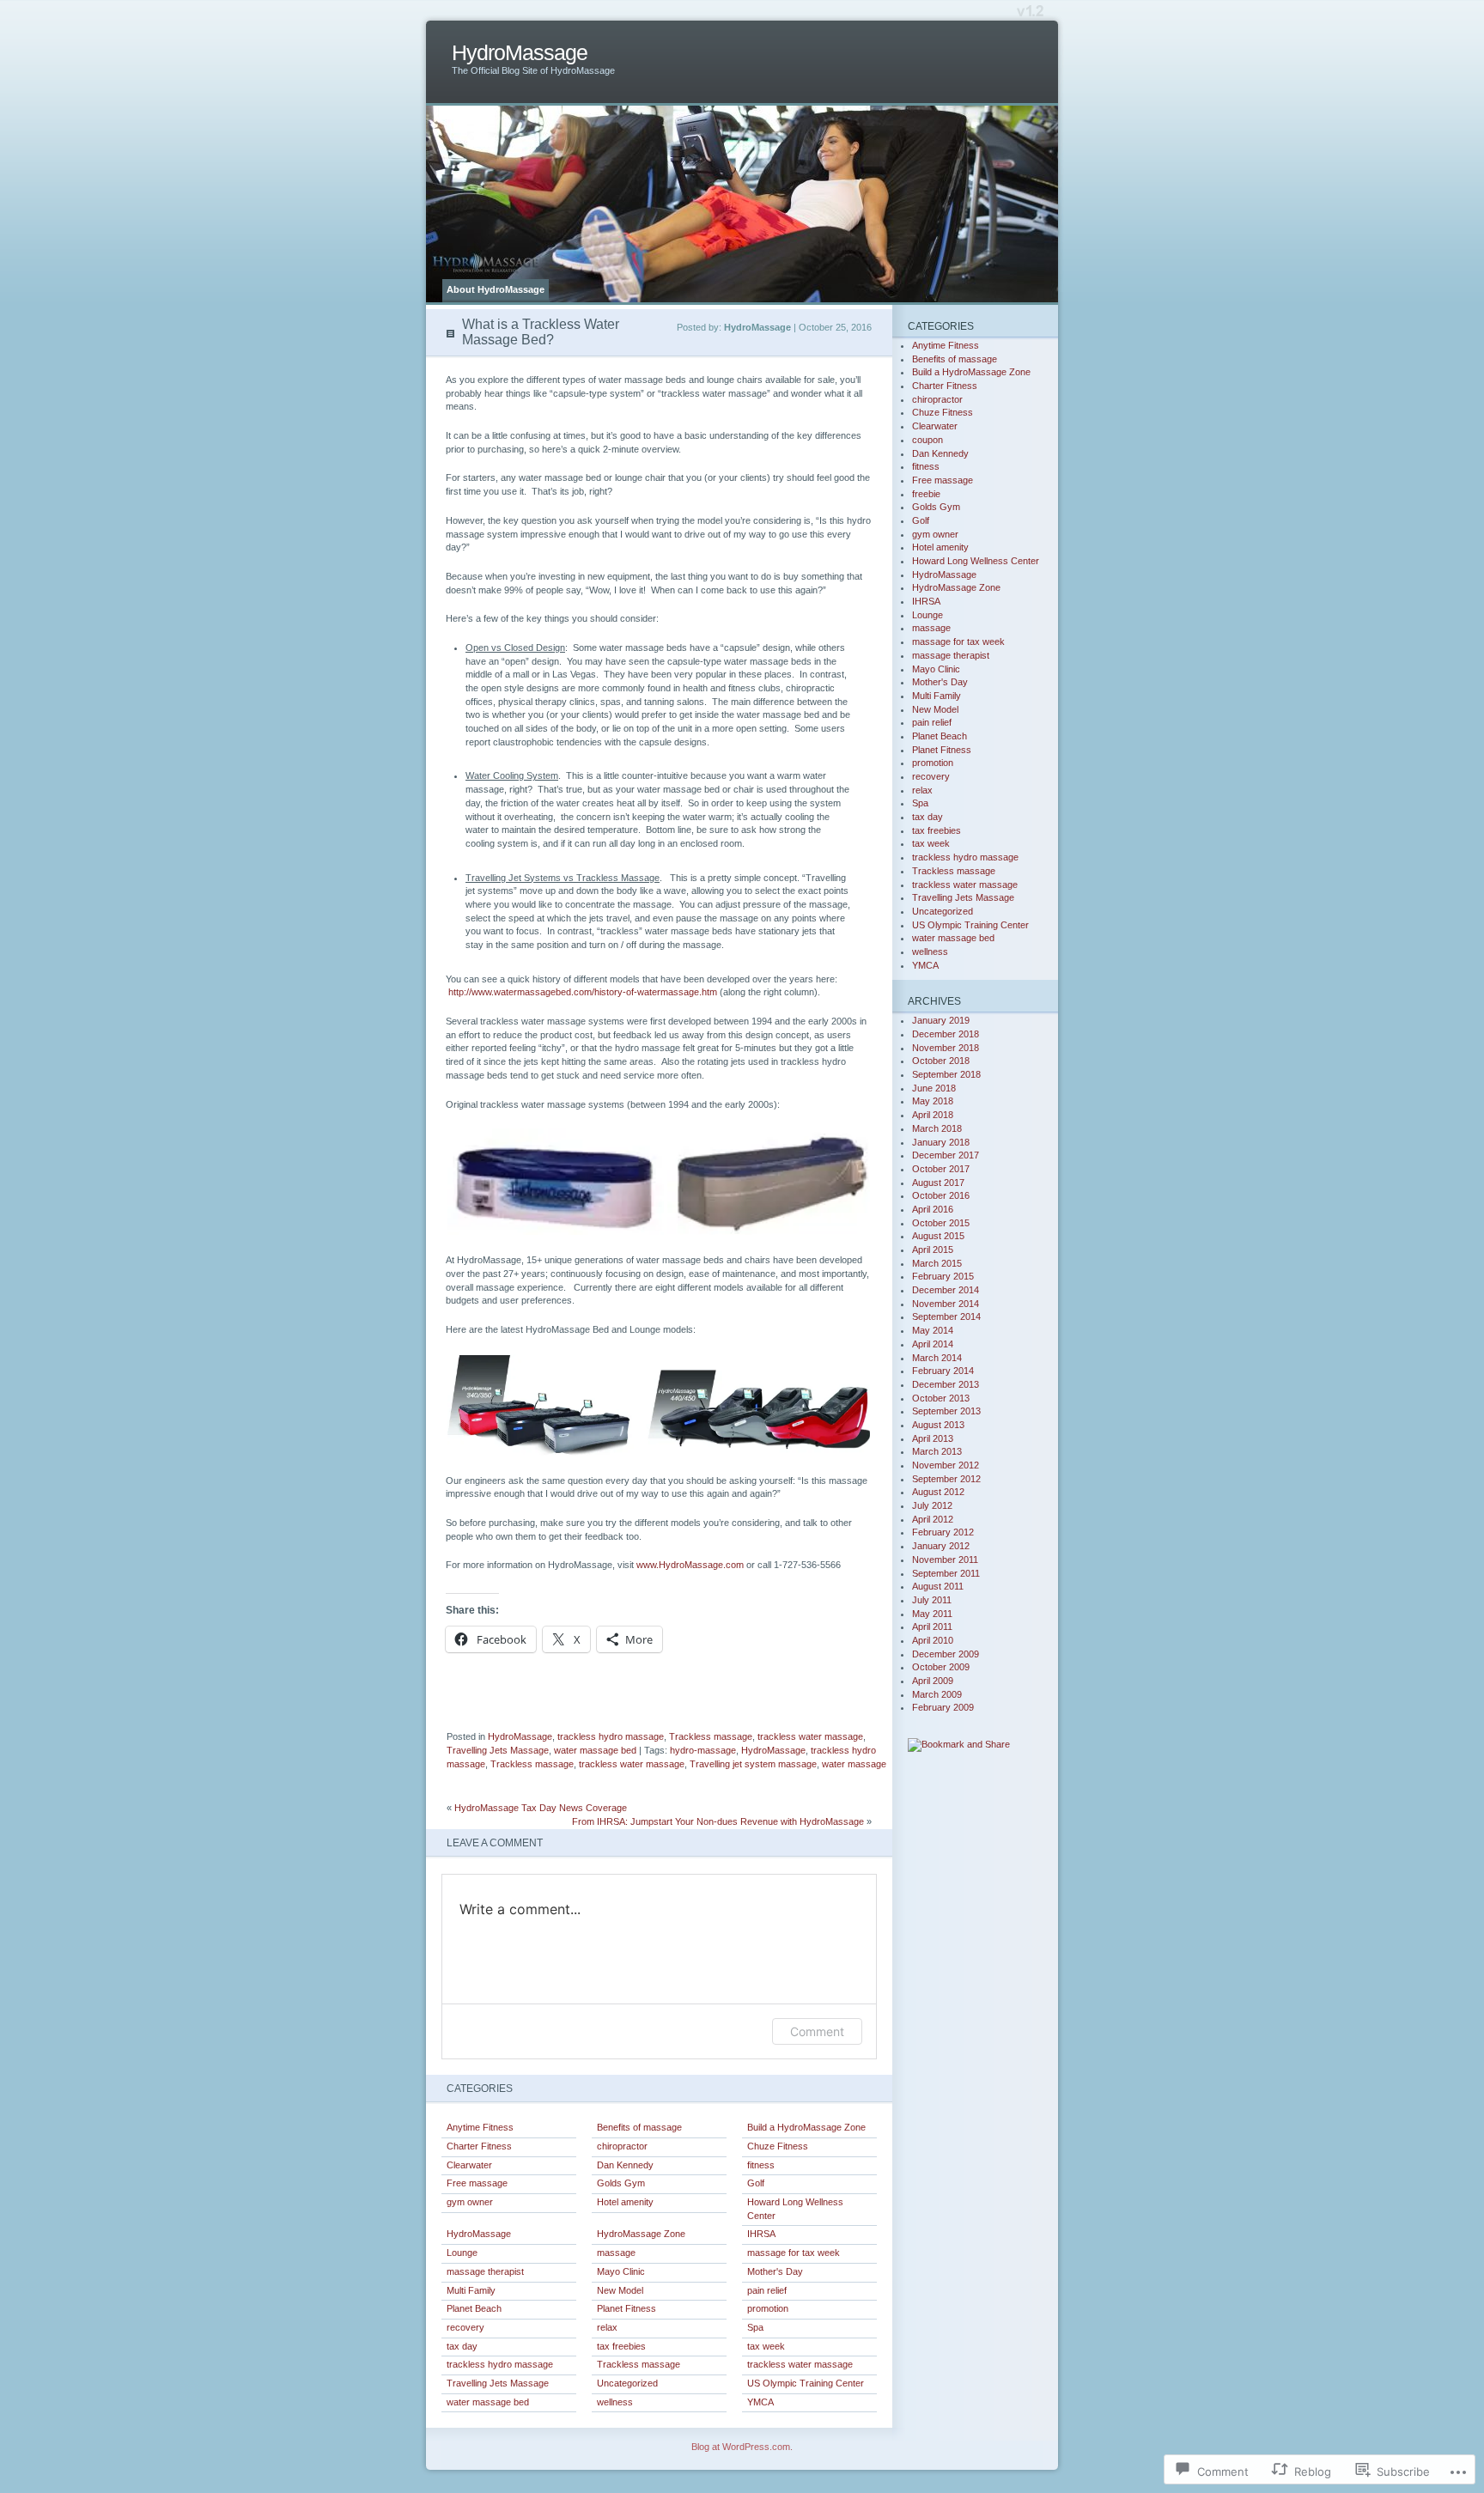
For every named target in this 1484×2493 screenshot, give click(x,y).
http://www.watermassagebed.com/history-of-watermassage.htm (583, 992)
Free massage (477, 2183)
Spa (755, 2327)
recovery (465, 2327)
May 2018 (933, 1101)
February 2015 (943, 1276)
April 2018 (933, 1115)
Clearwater (469, 2165)
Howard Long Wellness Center (795, 2209)
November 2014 (946, 1304)
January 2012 (941, 1546)
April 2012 (933, 1519)
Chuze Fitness (778, 2146)
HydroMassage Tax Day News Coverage (541, 1808)
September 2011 (946, 1573)
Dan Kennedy (625, 2165)
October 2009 (941, 1667)
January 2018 (941, 1142)
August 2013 (938, 1425)
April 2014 (933, 1344)
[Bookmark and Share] (959, 1744)
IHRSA (761, 2234)
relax (607, 2327)
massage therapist (485, 2271)
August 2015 (938, 1236)
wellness (615, 2402)
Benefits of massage (639, 2127)
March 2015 (937, 1263)
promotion (768, 2308)
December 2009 (946, 1654)
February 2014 (943, 1371)
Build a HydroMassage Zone (806, 2127)
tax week (766, 2346)
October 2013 (941, 1398)
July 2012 (932, 1505)
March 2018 (937, 1128)
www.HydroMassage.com (690, 1565)
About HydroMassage (496, 289)
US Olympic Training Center (806, 2383)
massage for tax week (794, 2253)
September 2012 (946, 1479)
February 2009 (943, 1707)
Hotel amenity (625, 2202)
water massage (854, 1764)
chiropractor (622, 2146)
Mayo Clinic (621, 2271)
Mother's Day (775, 2271)
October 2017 (941, 1169)
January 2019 (941, 1020)
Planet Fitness (626, 2308)
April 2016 (933, 1209)
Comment (817, 2031)
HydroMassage (520, 53)
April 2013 (933, 1438)
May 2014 (933, 1330)
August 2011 (938, 1586)
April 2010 (933, 1640)
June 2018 (934, 1088)
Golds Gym (621, 2183)
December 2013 (946, 1384)
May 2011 (932, 1614)
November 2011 (945, 1560)
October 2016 (941, 1195)
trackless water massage (810, 1736)
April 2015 (933, 1250)
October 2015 (941, 1223)
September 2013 (946, 1411)
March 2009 (937, 1694)
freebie (926, 494)
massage (616, 2253)
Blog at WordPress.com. (742, 2447)
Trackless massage (711, 1736)
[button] (556, 1182)
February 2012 (943, 1532)
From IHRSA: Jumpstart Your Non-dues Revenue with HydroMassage (718, 1821)
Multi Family (471, 2290)
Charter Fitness (479, 2146)
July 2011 (932, 1600)
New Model (620, 2290)
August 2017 (938, 1183)
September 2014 (946, 1316)
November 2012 (946, 1465)
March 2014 (937, 1358)
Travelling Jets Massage (498, 1750)
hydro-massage (703, 1750)
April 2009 (933, 1681)
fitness (761, 2165)
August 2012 (938, 1492)
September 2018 (946, 1074)
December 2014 (946, 1290)
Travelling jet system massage (753, 1764)
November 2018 (946, 1048)
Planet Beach (474, 2308)
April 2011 (932, 1627)
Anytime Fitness (480, 2127)
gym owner (470, 2202)
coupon (927, 440)
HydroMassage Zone (641, 2234)
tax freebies (621, 2346)
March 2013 (937, 1451)
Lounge (462, 2253)
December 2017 (946, 1155)
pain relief (767, 2290)
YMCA (760, 2402)
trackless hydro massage (611, 1736)
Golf (756, 2183)
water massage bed (595, 1750)
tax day (462, 2346)
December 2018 (946, 1034)
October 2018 (941, 1061)
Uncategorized (627, 2383)
